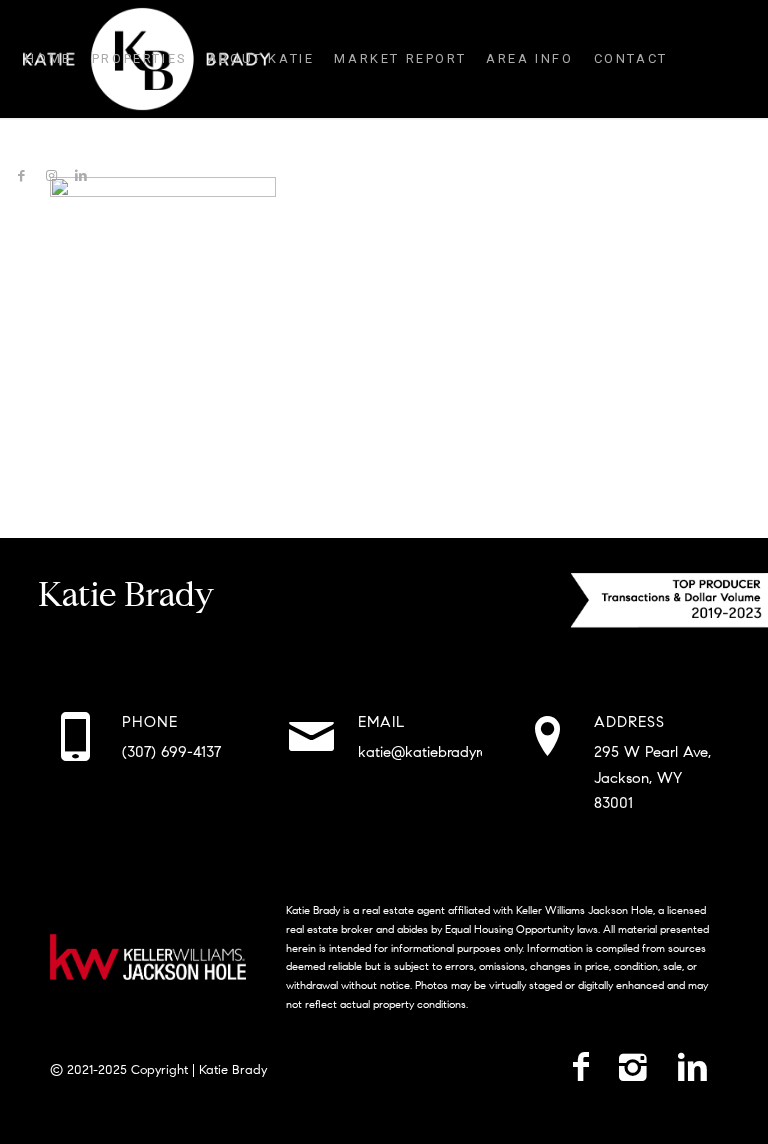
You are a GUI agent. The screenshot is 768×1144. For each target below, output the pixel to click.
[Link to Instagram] (51, 176)
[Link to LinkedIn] (81, 176)
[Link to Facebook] (21, 176)
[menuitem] (48, 59)
